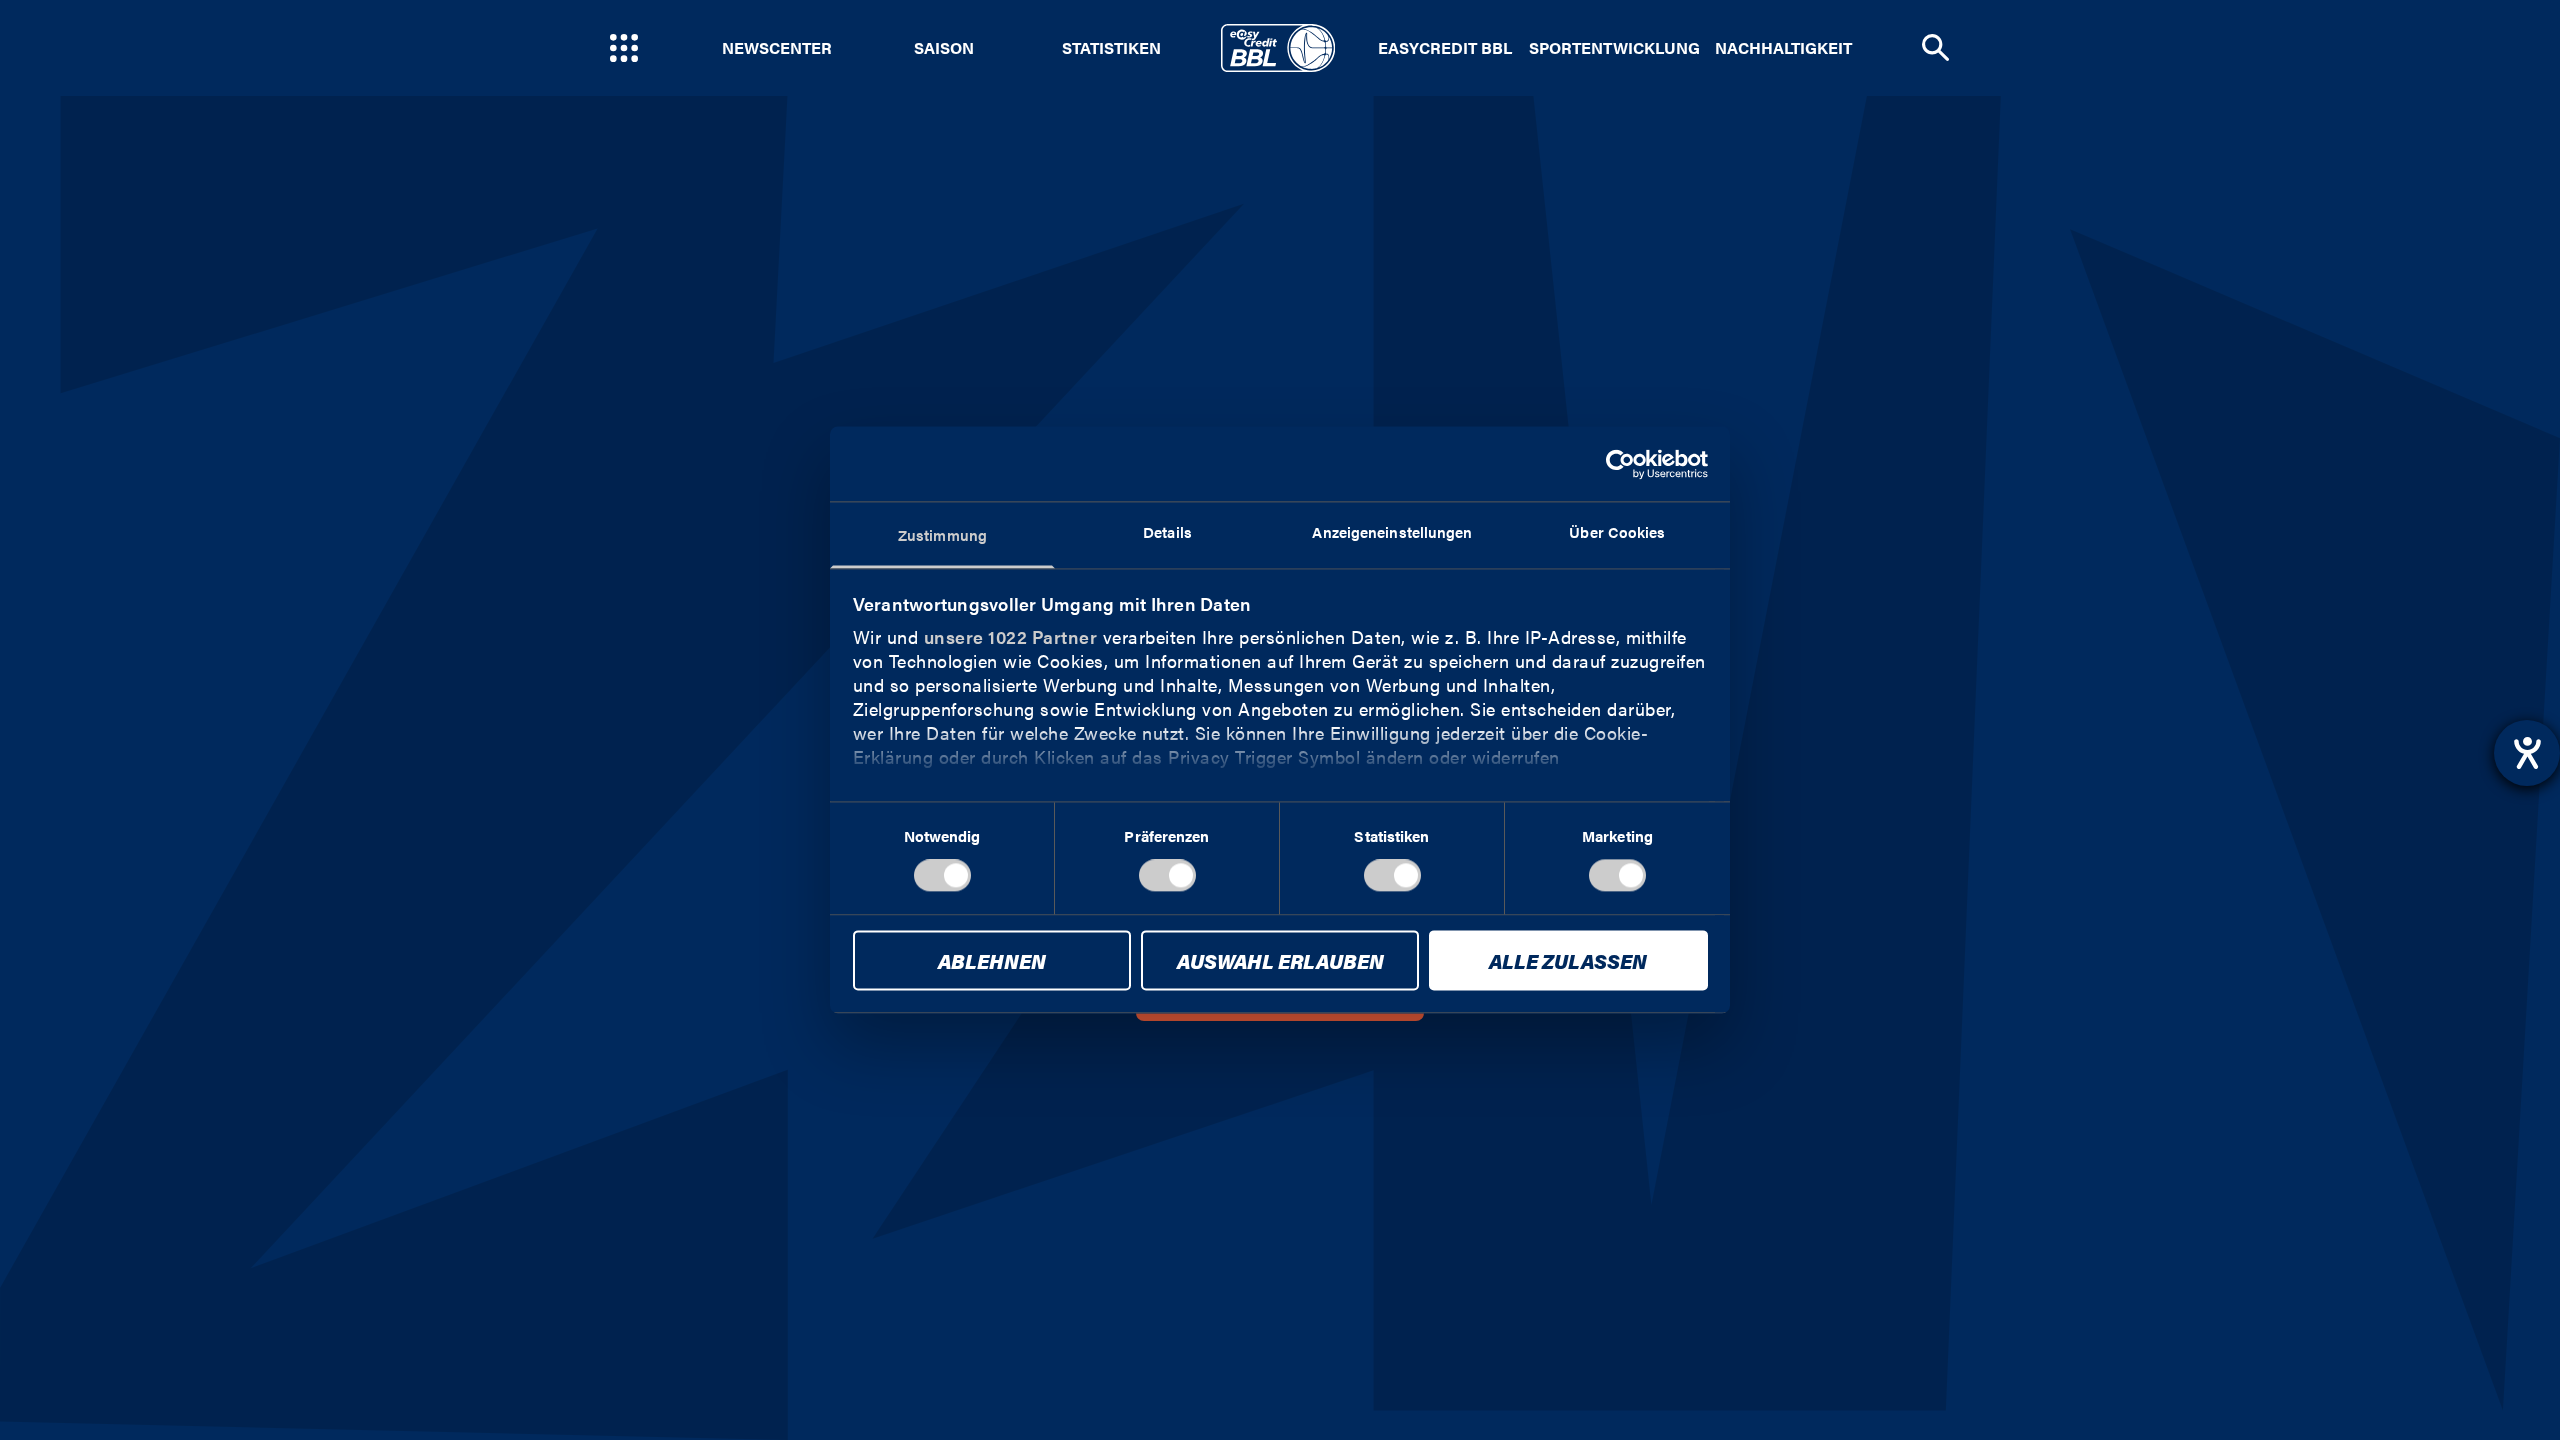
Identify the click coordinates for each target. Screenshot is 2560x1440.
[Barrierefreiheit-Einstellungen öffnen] (2527, 753)
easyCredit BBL (1445, 48)
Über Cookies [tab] (1617, 531)
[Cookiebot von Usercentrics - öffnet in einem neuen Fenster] (1620, 464)
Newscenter (777, 48)
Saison (944, 48)
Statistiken (1111, 48)
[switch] (1167, 876)
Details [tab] (1167, 531)
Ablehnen (992, 960)
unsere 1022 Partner (1011, 636)
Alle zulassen (1568, 960)
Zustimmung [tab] (942, 534)
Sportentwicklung (1614, 48)
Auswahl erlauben (1280, 960)
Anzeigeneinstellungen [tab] (1392, 531)
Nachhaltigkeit (1783, 48)
